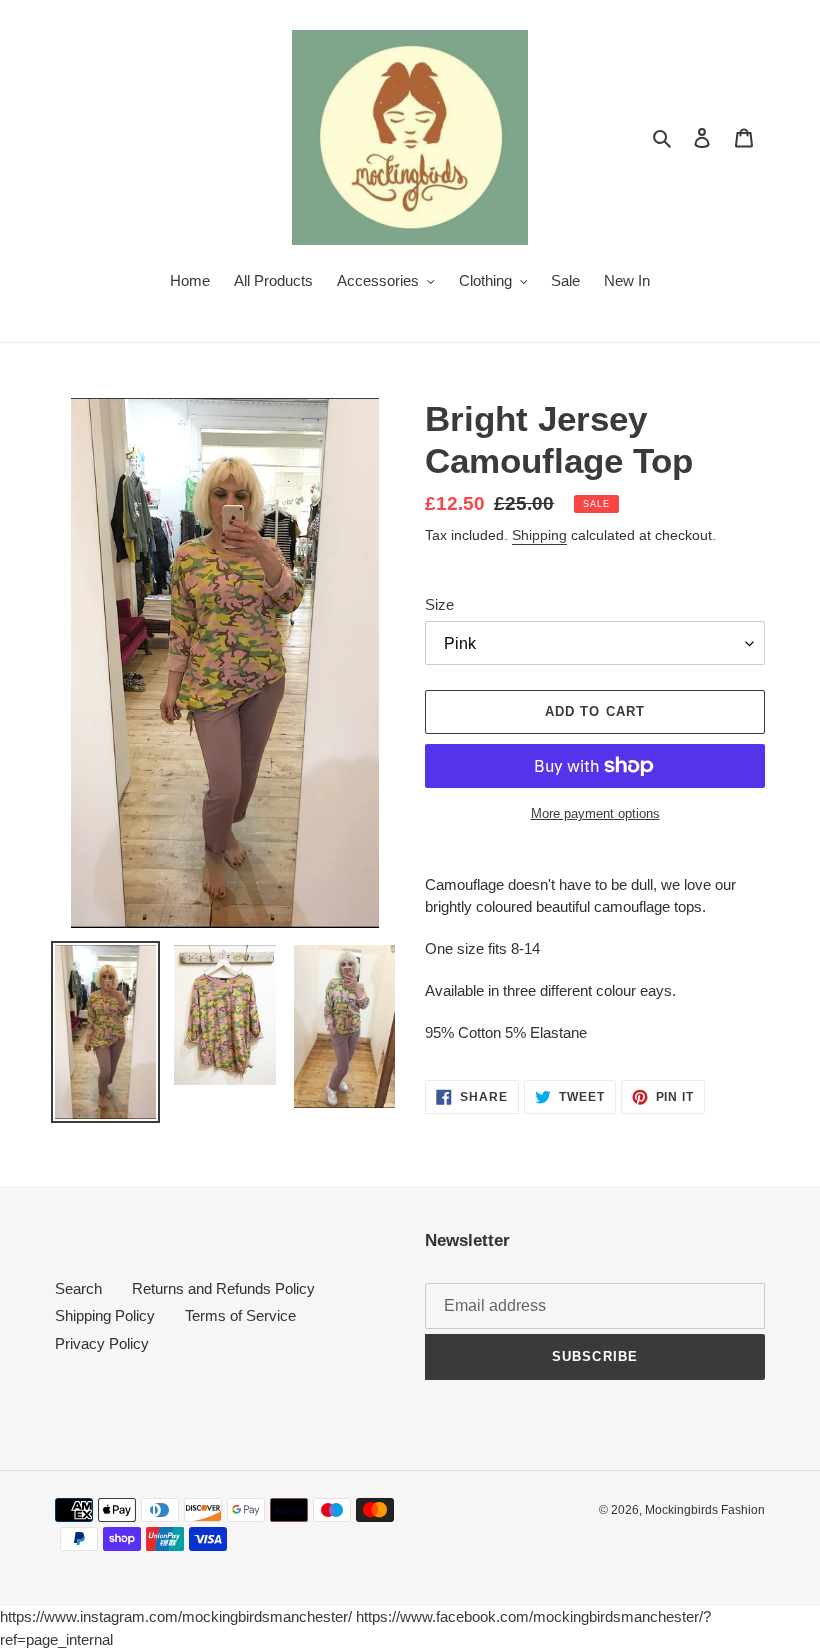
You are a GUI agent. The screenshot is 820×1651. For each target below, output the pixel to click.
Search (78, 1288)
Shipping (539, 535)
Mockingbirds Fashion (705, 1510)
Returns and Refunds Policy (223, 1288)
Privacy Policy (102, 1343)
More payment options (595, 813)
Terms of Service (240, 1315)
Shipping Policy (105, 1315)
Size (439, 604)
